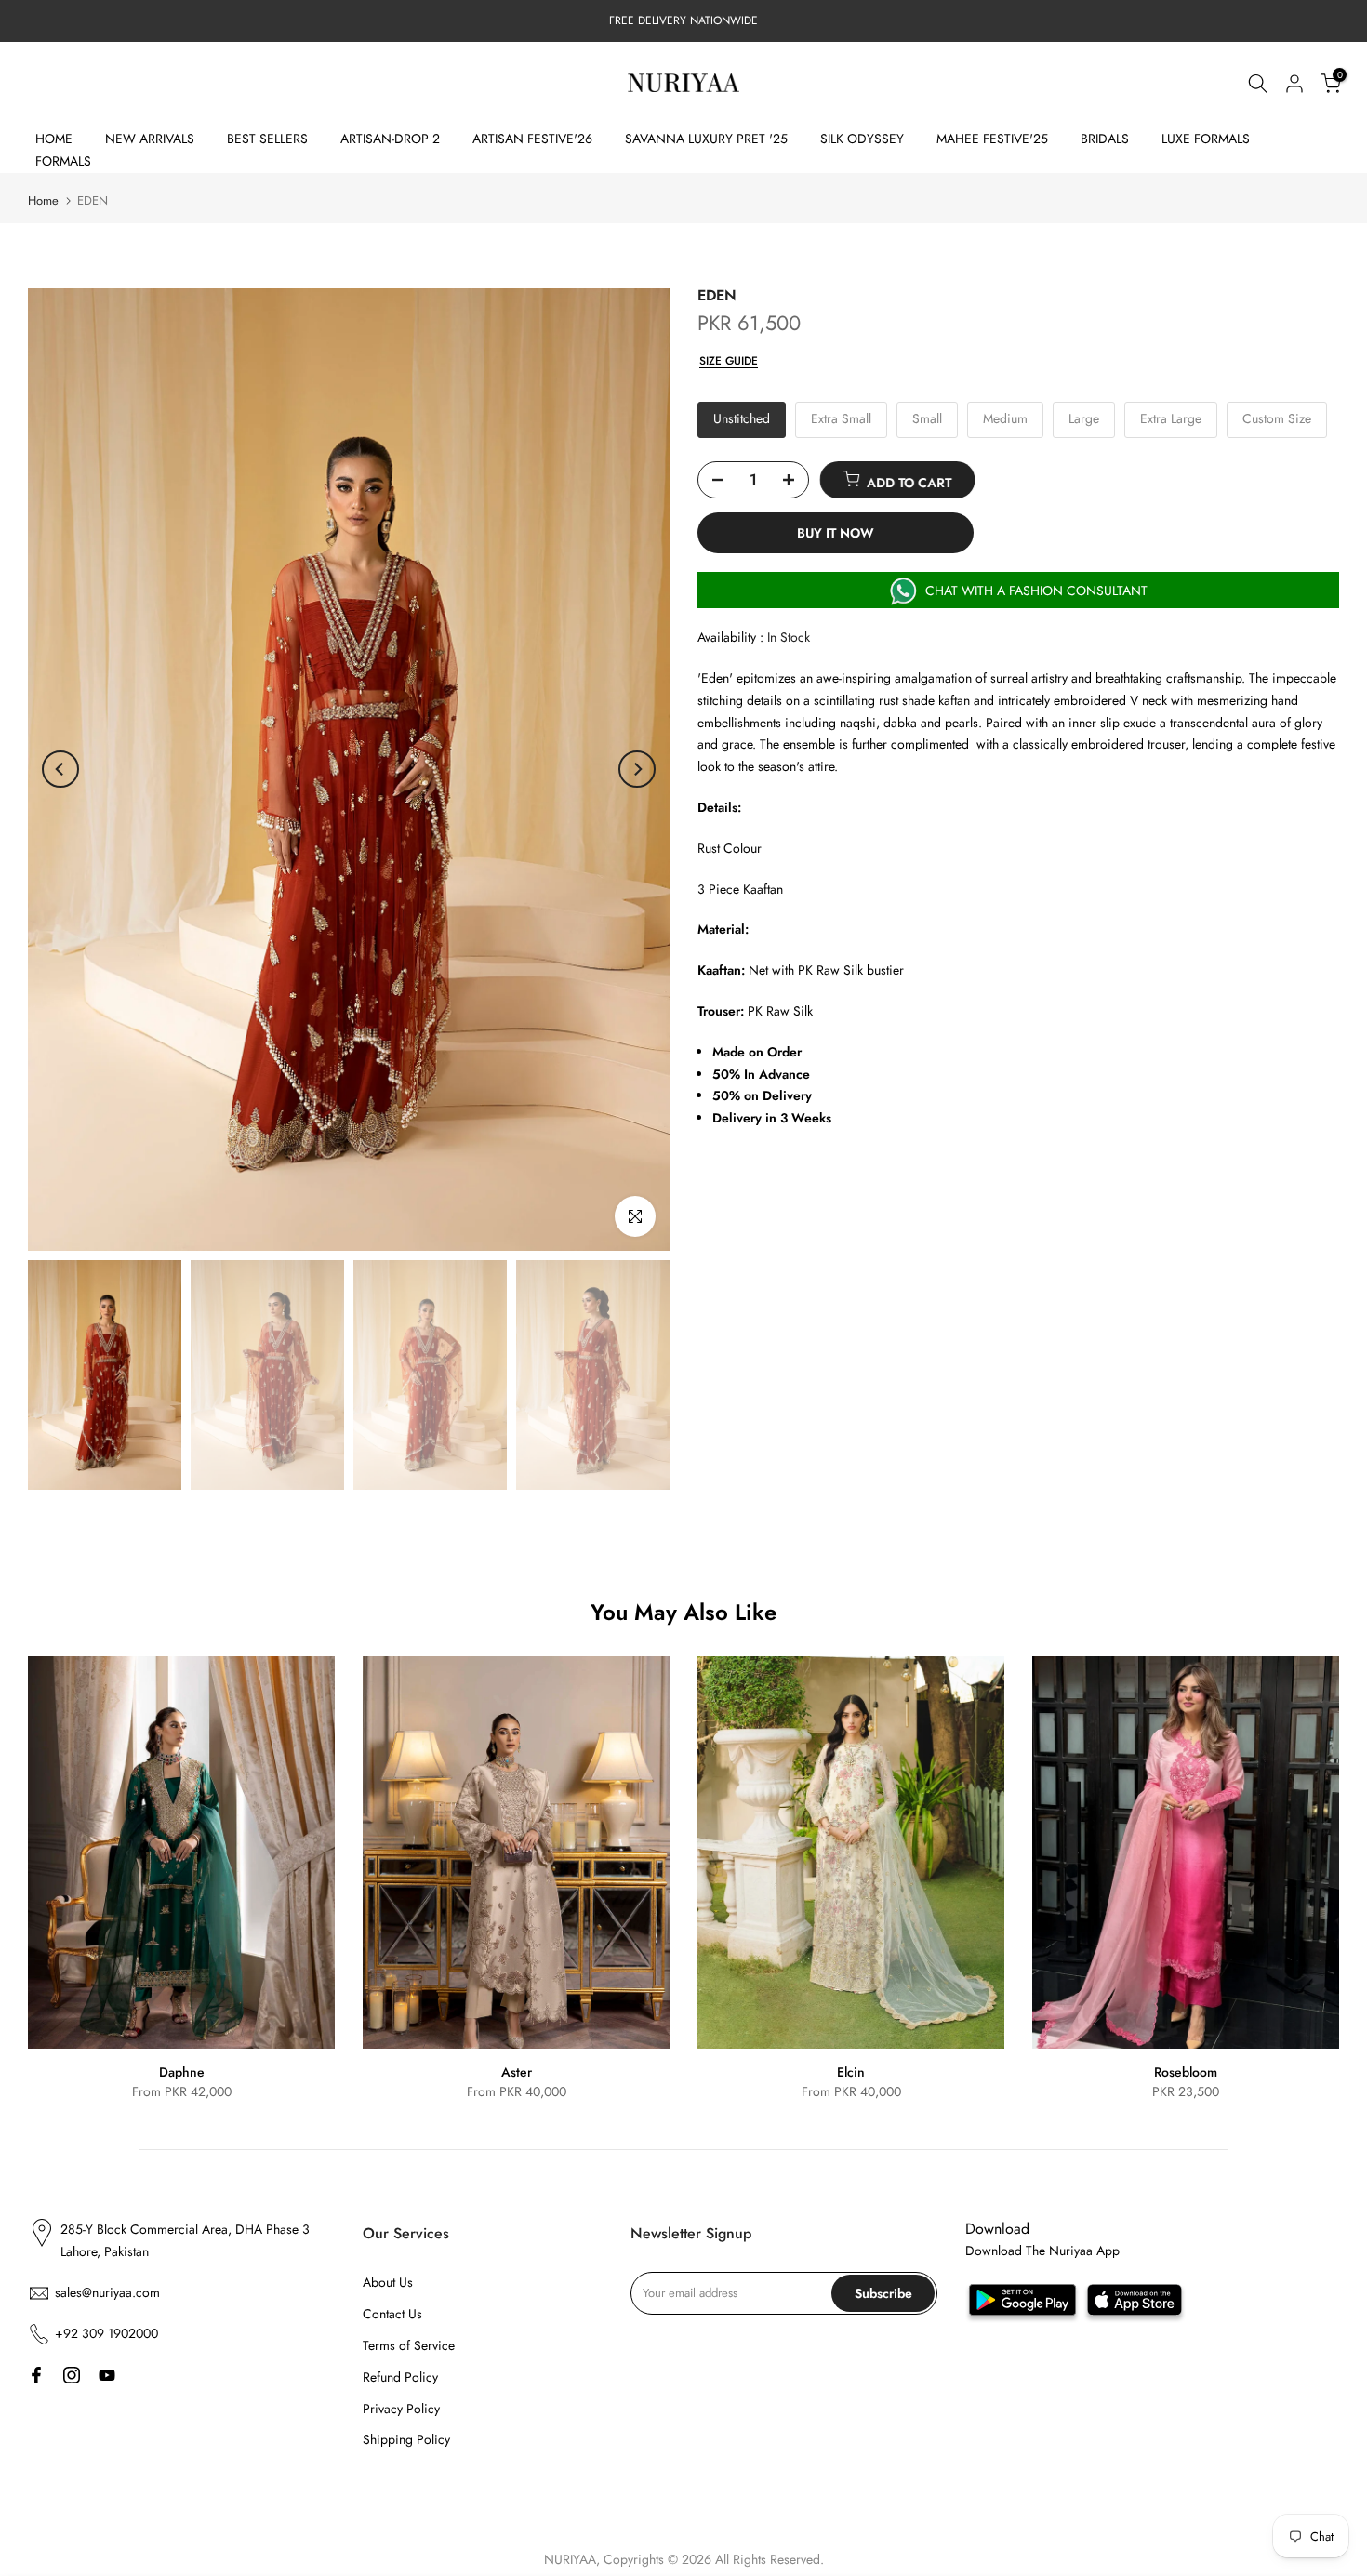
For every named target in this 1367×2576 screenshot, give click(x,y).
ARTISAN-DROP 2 (390, 139)
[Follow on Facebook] (36, 2375)
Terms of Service (409, 2345)
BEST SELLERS (267, 139)
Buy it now (836, 533)
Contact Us (392, 2314)
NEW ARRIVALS (150, 139)
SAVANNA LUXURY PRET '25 (706, 139)
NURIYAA (570, 2559)
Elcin (851, 2072)
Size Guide (729, 361)
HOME (54, 139)
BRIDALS (1105, 139)
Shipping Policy (406, 2439)
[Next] (637, 769)
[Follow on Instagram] (72, 2375)
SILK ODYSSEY (862, 139)
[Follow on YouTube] (107, 2375)
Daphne (182, 2072)
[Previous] (60, 769)
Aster (517, 2072)
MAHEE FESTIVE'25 (992, 139)
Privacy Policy (401, 2409)
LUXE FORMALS (1206, 139)
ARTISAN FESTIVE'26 (532, 139)
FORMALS (63, 161)
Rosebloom (1186, 2072)
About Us (388, 2282)
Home (43, 200)
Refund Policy (400, 2377)
